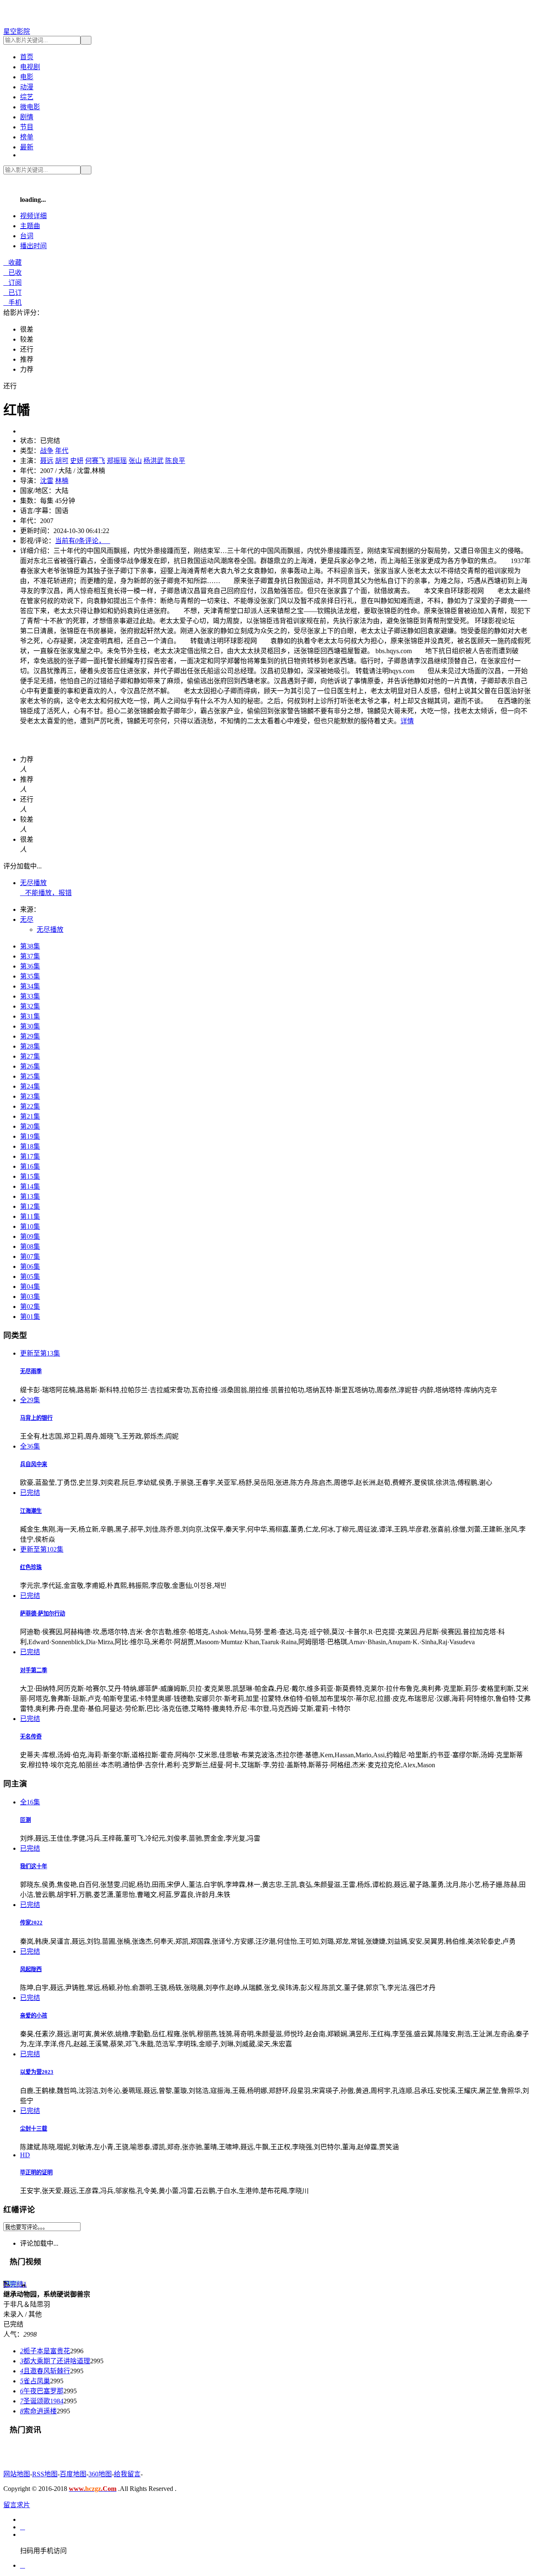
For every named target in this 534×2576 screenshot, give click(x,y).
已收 (13, 273)
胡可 (62, 461)
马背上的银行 (36, 1418)
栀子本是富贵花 (45, 2351)
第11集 (30, 1216)
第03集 (30, 1297)
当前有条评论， (83, 541)
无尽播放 (33, 883)
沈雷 (47, 481)
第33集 (30, 996)
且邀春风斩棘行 (45, 2371)
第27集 (30, 1056)
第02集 (30, 1307)
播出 (33, 246)
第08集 (30, 1246)
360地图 (100, 2474)
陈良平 (175, 461)
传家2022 (31, 1923)
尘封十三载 (34, 2129)
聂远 (47, 461)
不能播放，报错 (46, 893)
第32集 (30, 1006)
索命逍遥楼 (38, 2411)
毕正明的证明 (36, 2172)
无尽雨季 (31, 1371)
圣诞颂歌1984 (42, 2401)
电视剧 (30, 67)
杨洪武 (154, 461)
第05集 (30, 1277)
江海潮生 (31, 1511)
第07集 (30, 1257)
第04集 (30, 1287)
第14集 (30, 1186)
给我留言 (127, 2474)
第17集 (30, 1156)
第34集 (30, 986)
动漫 (27, 87)
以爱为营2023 (37, 2072)
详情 (407, 721)
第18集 (30, 1146)
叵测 (25, 1820)
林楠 (62, 481)
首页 (27, 57)
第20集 (30, 1126)
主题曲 (30, 226)
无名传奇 (31, 1737)
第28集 (30, 1046)
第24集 (30, 1086)
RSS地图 (45, 2474)
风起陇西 (31, 1969)
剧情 (27, 117)
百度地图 (73, 2474)
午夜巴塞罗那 (42, 2391)
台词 (27, 236)
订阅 (13, 283)
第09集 (30, 1236)
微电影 (30, 107)
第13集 (30, 1196)
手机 (13, 303)
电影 (27, 77)
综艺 (27, 97)
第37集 (30, 956)
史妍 (77, 461)
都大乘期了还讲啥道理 (55, 2361)
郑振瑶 (117, 461)
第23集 (30, 1096)
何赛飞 (95, 461)
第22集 (30, 1106)
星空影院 (17, 31)
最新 (27, 147)
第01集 (30, 1317)
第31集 (30, 1016)
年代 (62, 451)
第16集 (30, 1166)
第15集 (30, 1176)
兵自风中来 (34, 1464)
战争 (47, 451)
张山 (135, 461)
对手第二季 (34, 1670)
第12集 (30, 1206)
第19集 (30, 1136)
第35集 (30, 976)
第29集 (30, 1036)
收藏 (13, 263)
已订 (13, 293)
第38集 (30, 946)
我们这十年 (34, 1866)
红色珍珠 (31, 1567)
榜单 (27, 137)
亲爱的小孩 (34, 2016)
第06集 (30, 1267)
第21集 (30, 1116)
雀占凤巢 (35, 2381)
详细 (33, 216)
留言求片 (17, 2505)
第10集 (30, 1226)
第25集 (30, 1076)
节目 (27, 127)
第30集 (30, 1026)
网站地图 (17, 2474)
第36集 (30, 966)
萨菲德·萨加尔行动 (43, 1614)
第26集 (30, 1066)
